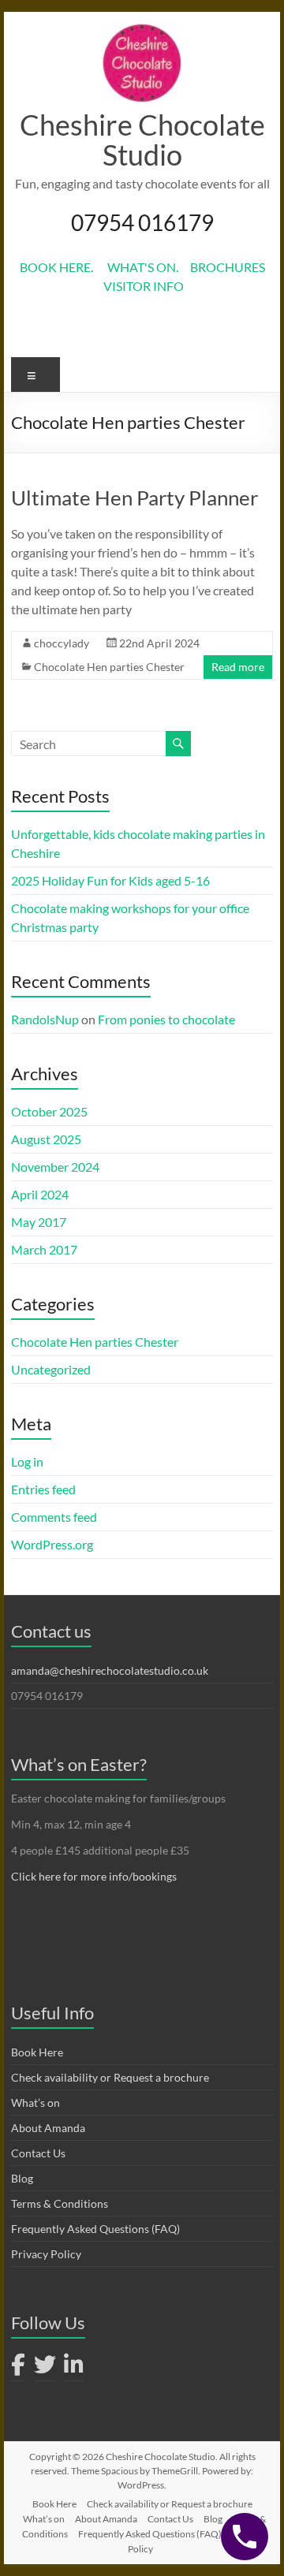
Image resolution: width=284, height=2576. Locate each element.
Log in (27, 1461)
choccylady (62, 643)
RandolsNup (45, 1019)
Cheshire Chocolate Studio (142, 140)
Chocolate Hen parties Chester (109, 667)
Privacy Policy (46, 2254)
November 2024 (55, 1167)
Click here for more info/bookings (94, 1876)
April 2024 (40, 1194)
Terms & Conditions (60, 2203)
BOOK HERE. (64, 267)
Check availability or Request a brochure (110, 2077)
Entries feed (43, 1489)
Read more (238, 667)
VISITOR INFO (142, 286)
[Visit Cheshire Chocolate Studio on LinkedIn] (74, 2368)
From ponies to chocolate (166, 1019)
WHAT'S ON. (149, 267)
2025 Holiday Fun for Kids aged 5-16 (110, 880)
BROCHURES (228, 267)
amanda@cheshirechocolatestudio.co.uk (110, 1670)
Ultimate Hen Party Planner (135, 498)
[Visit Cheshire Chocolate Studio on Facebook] (18, 2368)
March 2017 (44, 1249)
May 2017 (39, 1222)
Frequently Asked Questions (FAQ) (95, 2229)
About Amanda (48, 2128)
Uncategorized (51, 1369)
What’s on (35, 2103)
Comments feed (54, 1517)
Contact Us (38, 2153)
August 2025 (46, 1139)
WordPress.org (52, 1544)
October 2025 (49, 1111)
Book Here (37, 2052)
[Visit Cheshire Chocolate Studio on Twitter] (45, 2368)
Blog (22, 2178)
